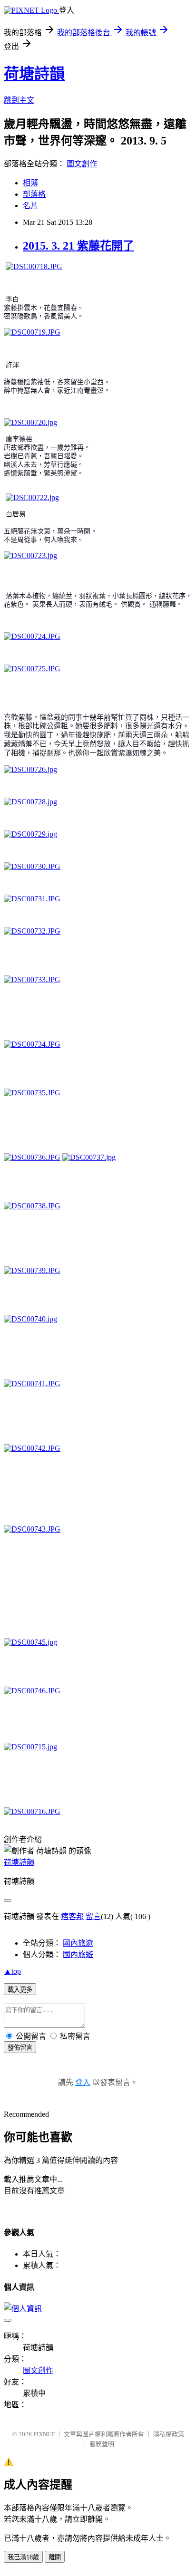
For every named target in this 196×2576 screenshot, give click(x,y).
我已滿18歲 (23, 2557)
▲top (12, 1971)
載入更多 (20, 1990)
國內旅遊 (78, 1943)
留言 (93, 1916)
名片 (30, 206)
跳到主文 (19, 100)
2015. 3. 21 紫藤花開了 (78, 246)
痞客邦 (72, 1916)
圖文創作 (82, 164)
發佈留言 (20, 2048)
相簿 (30, 183)
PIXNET (44, 2434)
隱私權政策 (169, 2434)
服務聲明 (102, 2444)
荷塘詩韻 (34, 74)
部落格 (34, 194)
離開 (55, 2557)
